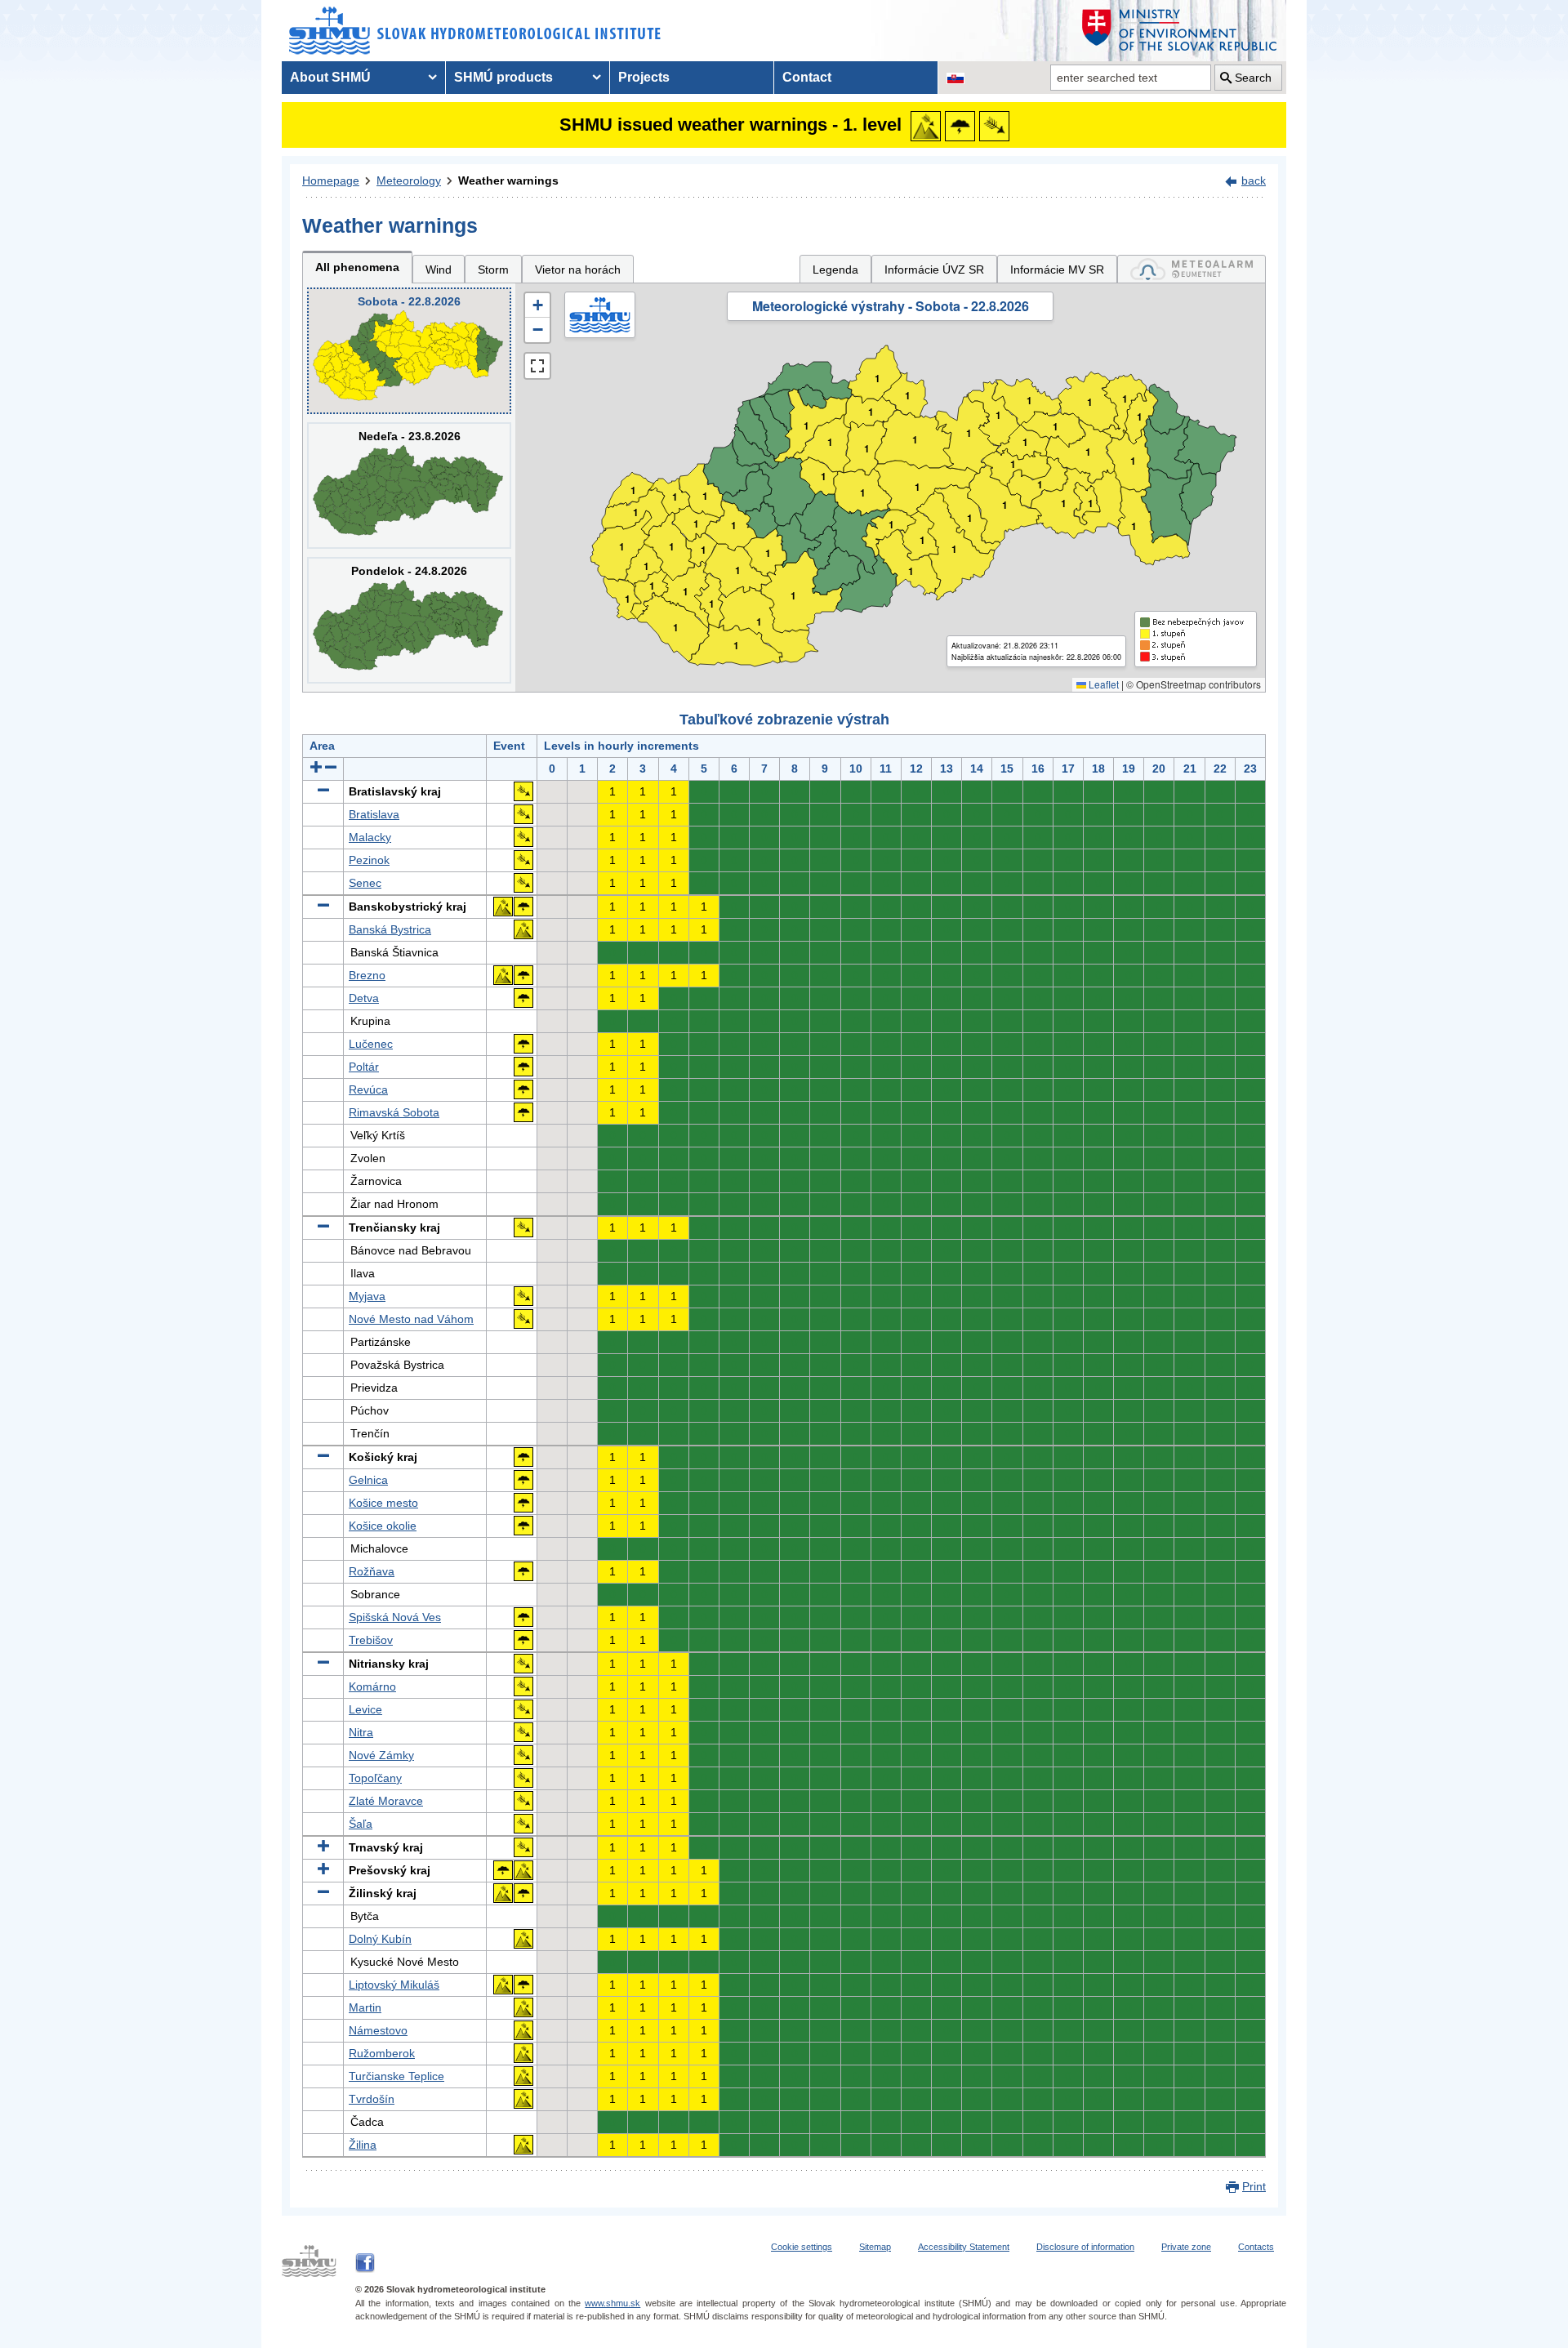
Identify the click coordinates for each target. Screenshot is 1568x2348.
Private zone (1186, 2247)
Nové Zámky (381, 1755)
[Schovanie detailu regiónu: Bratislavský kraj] (323, 791)
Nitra (361, 1732)
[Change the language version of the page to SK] (955, 78)
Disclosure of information (1085, 2247)
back (1254, 180)
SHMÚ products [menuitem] (503, 77)
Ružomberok (382, 2053)
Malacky (370, 837)
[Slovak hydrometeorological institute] (475, 31)
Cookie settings (802, 2247)
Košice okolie (383, 1526)
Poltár (364, 1067)
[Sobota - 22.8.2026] (409, 351)
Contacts (1256, 2247)
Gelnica (368, 1480)
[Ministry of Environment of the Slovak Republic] (1180, 31)
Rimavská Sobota (394, 1112)
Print (1254, 2186)
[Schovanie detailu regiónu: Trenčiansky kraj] (323, 1227)
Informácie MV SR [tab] (1057, 270)
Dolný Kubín (380, 1939)
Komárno (372, 1686)
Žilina (363, 2145)
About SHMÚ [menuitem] (330, 77)
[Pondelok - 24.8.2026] (409, 620)
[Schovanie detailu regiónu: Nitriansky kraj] (323, 1664)
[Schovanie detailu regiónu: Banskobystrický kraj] (323, 907)
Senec (365, 883)
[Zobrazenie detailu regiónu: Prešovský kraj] (323, 1870)
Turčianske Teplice (396, 2076)
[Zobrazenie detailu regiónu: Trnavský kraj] (323, 1847)
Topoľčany (375, 1778)
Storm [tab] (493, 270)
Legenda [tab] (835, 270)
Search (1253, 78)
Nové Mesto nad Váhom (411, 1319)
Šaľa (361, 1824)
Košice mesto (383, 1503)
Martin (365, 2007)
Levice (365, 1709)
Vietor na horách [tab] (578, 270)
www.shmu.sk (612, 2303)
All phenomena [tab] (357, 267)
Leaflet (1102, 684)
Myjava (367, 1296)
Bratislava (374, 814)
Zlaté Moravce (386, 1801)
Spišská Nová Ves (395, 1617)
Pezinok (369, 860)
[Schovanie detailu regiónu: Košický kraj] (323, 1457)
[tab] (1192, 269)
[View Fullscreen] (537, 366)
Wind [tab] (439, 270)
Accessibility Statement (964, 2247)
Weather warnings (508, 180)
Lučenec (371, 1044)
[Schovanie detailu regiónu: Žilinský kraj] (323, 1893)
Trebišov (371, 1640)
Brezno (367, 975)
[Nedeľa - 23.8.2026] (409, 486)
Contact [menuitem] (807, 77)
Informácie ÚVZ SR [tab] (934, 270)
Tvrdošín (372, 2099)
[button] (537, 305)
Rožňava (372, 1571)
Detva (364, 998)
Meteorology (409, 180)
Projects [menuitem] (644, 77)
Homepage (331, 180)
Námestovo (378, 2030)
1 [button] (628, 599)
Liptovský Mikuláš (394, 1985)
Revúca (368, 1089)
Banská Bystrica (390, 929)
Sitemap (875, 2247)
